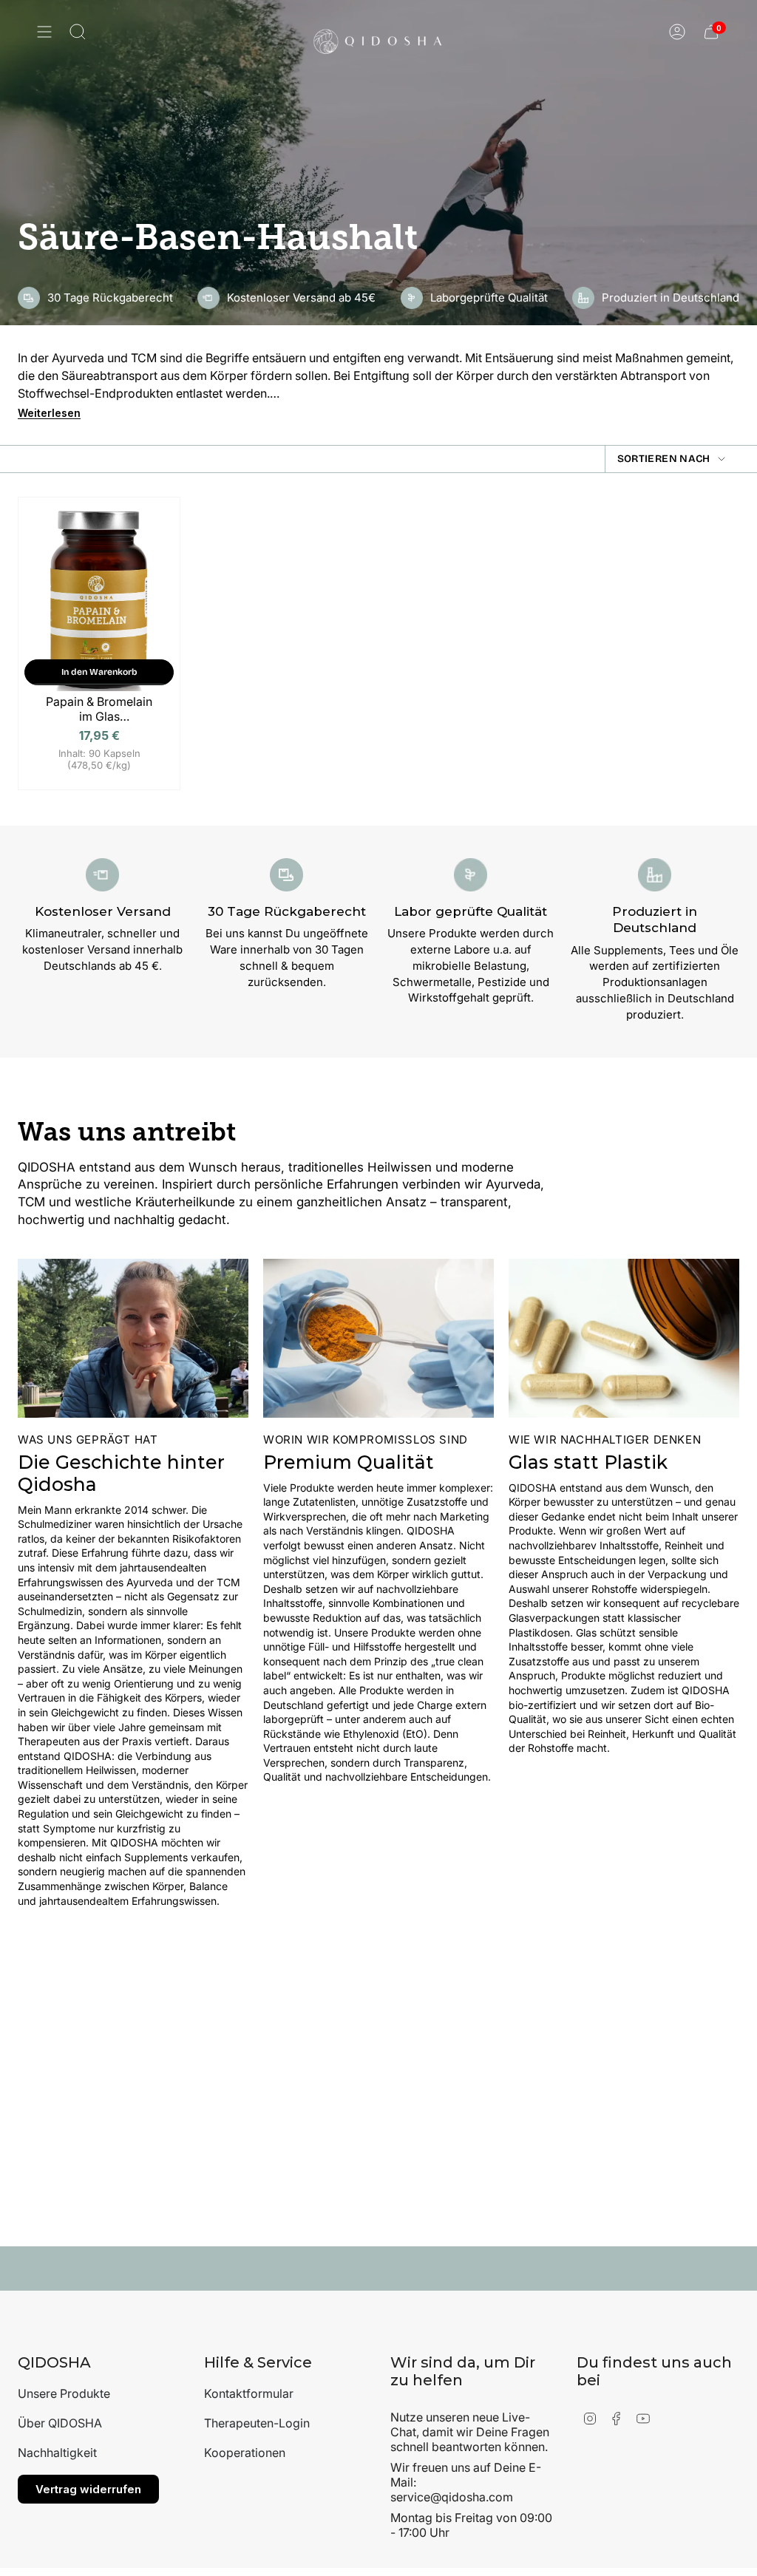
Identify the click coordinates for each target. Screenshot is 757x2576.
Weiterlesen (49, 413)
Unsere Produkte (64, 2393)
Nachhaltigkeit (57, 2453)
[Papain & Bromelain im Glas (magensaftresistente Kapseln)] (99, 600)
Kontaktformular (249, 2393)
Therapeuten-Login (257, 2423)
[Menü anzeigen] (44, 32)
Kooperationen (245, 2453)
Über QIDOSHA (60, 2423)
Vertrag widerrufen (88, 2489)
